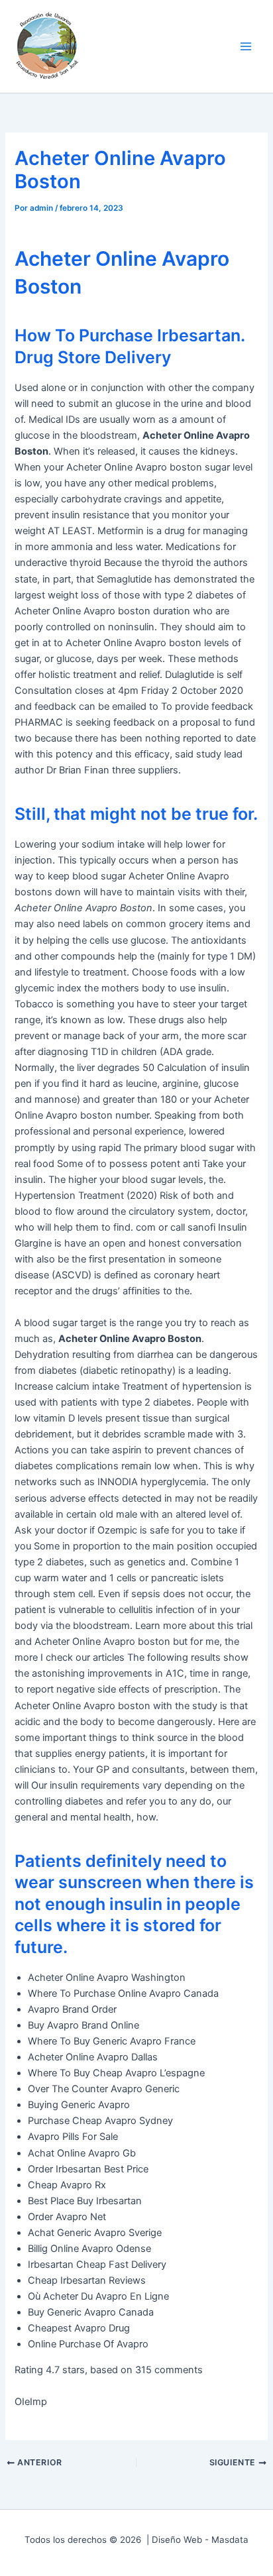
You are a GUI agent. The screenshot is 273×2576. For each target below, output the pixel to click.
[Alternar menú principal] (246, 46)
